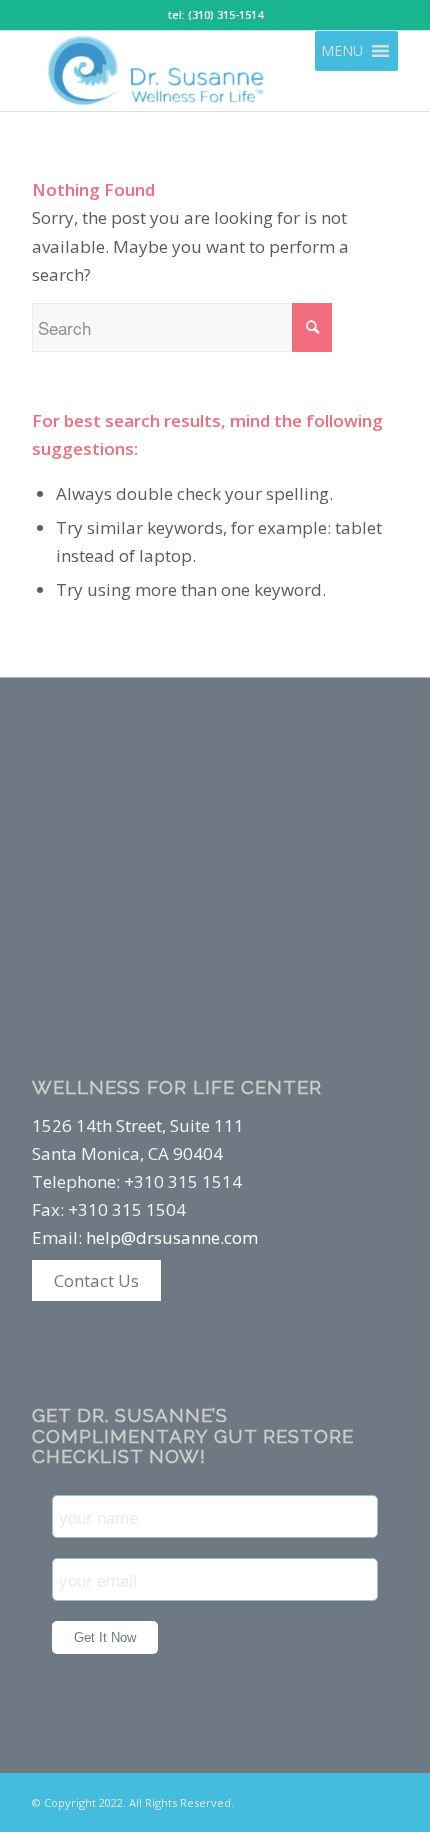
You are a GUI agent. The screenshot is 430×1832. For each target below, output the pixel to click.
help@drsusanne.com (172, 1237)
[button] (342, 51)
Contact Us (96, 1280)
